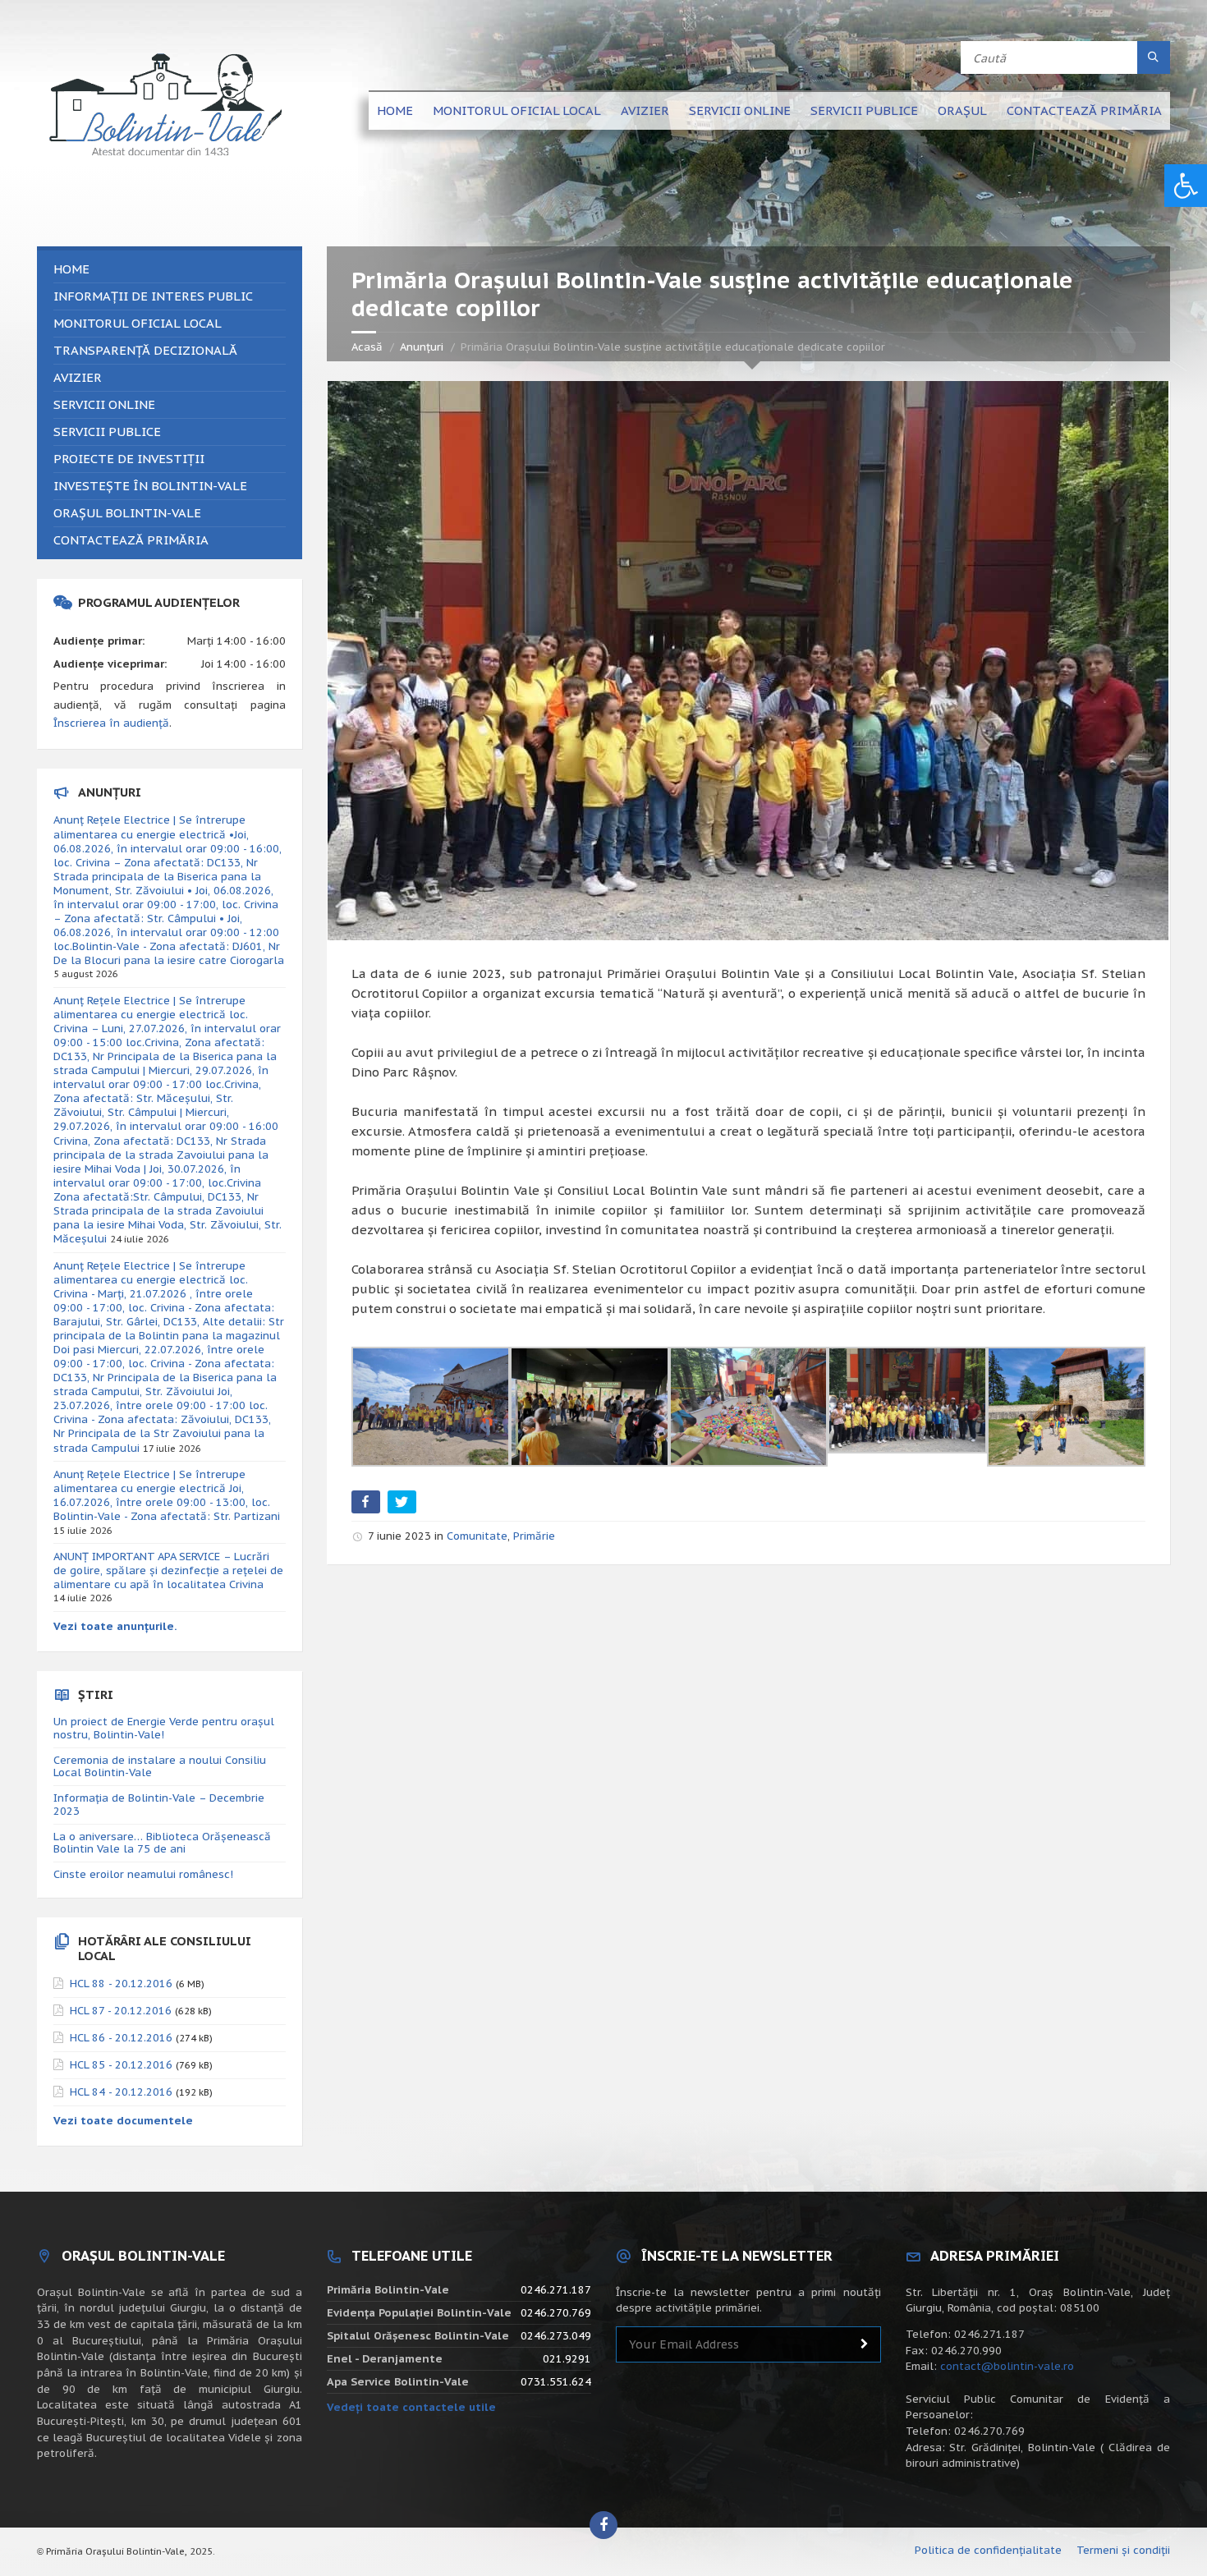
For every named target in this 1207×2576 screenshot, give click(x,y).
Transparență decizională (145, 350)
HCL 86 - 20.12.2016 (121, 2038)
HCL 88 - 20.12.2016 (121, 1984)
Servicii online (740, 110)
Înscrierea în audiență (111, 723)
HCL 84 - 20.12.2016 (121, 2092)
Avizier (645, 110)
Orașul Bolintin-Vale (127, 513)
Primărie (534, 1536)
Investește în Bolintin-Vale (150, 486)
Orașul (962, 110)
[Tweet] (404, 1505)
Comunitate (477, 1536)
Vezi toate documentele (123, 2121)
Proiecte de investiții (129, 459)
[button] (1186, 186)
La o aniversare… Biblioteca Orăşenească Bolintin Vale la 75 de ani (162, 1843)
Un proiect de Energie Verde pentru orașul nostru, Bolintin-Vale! (164, 1728)
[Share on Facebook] (367, 1505)
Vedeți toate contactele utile (411, 2407)
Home (395, 110)
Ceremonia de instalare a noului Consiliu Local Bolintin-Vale (160, 1767)
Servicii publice (864, 110)
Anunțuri (422, 347)
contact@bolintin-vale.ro (1007, 2366)
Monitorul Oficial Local (517, 110)
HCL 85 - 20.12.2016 (121, 2065)
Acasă (367, 347)
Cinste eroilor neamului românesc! (143, 1874)
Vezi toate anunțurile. (115, 1626)
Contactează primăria (1084, 110)
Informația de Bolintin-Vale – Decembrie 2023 (159, 1805)
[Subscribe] (865, 2344)
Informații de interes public (153, 296)
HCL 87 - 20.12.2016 (121, 2011)
